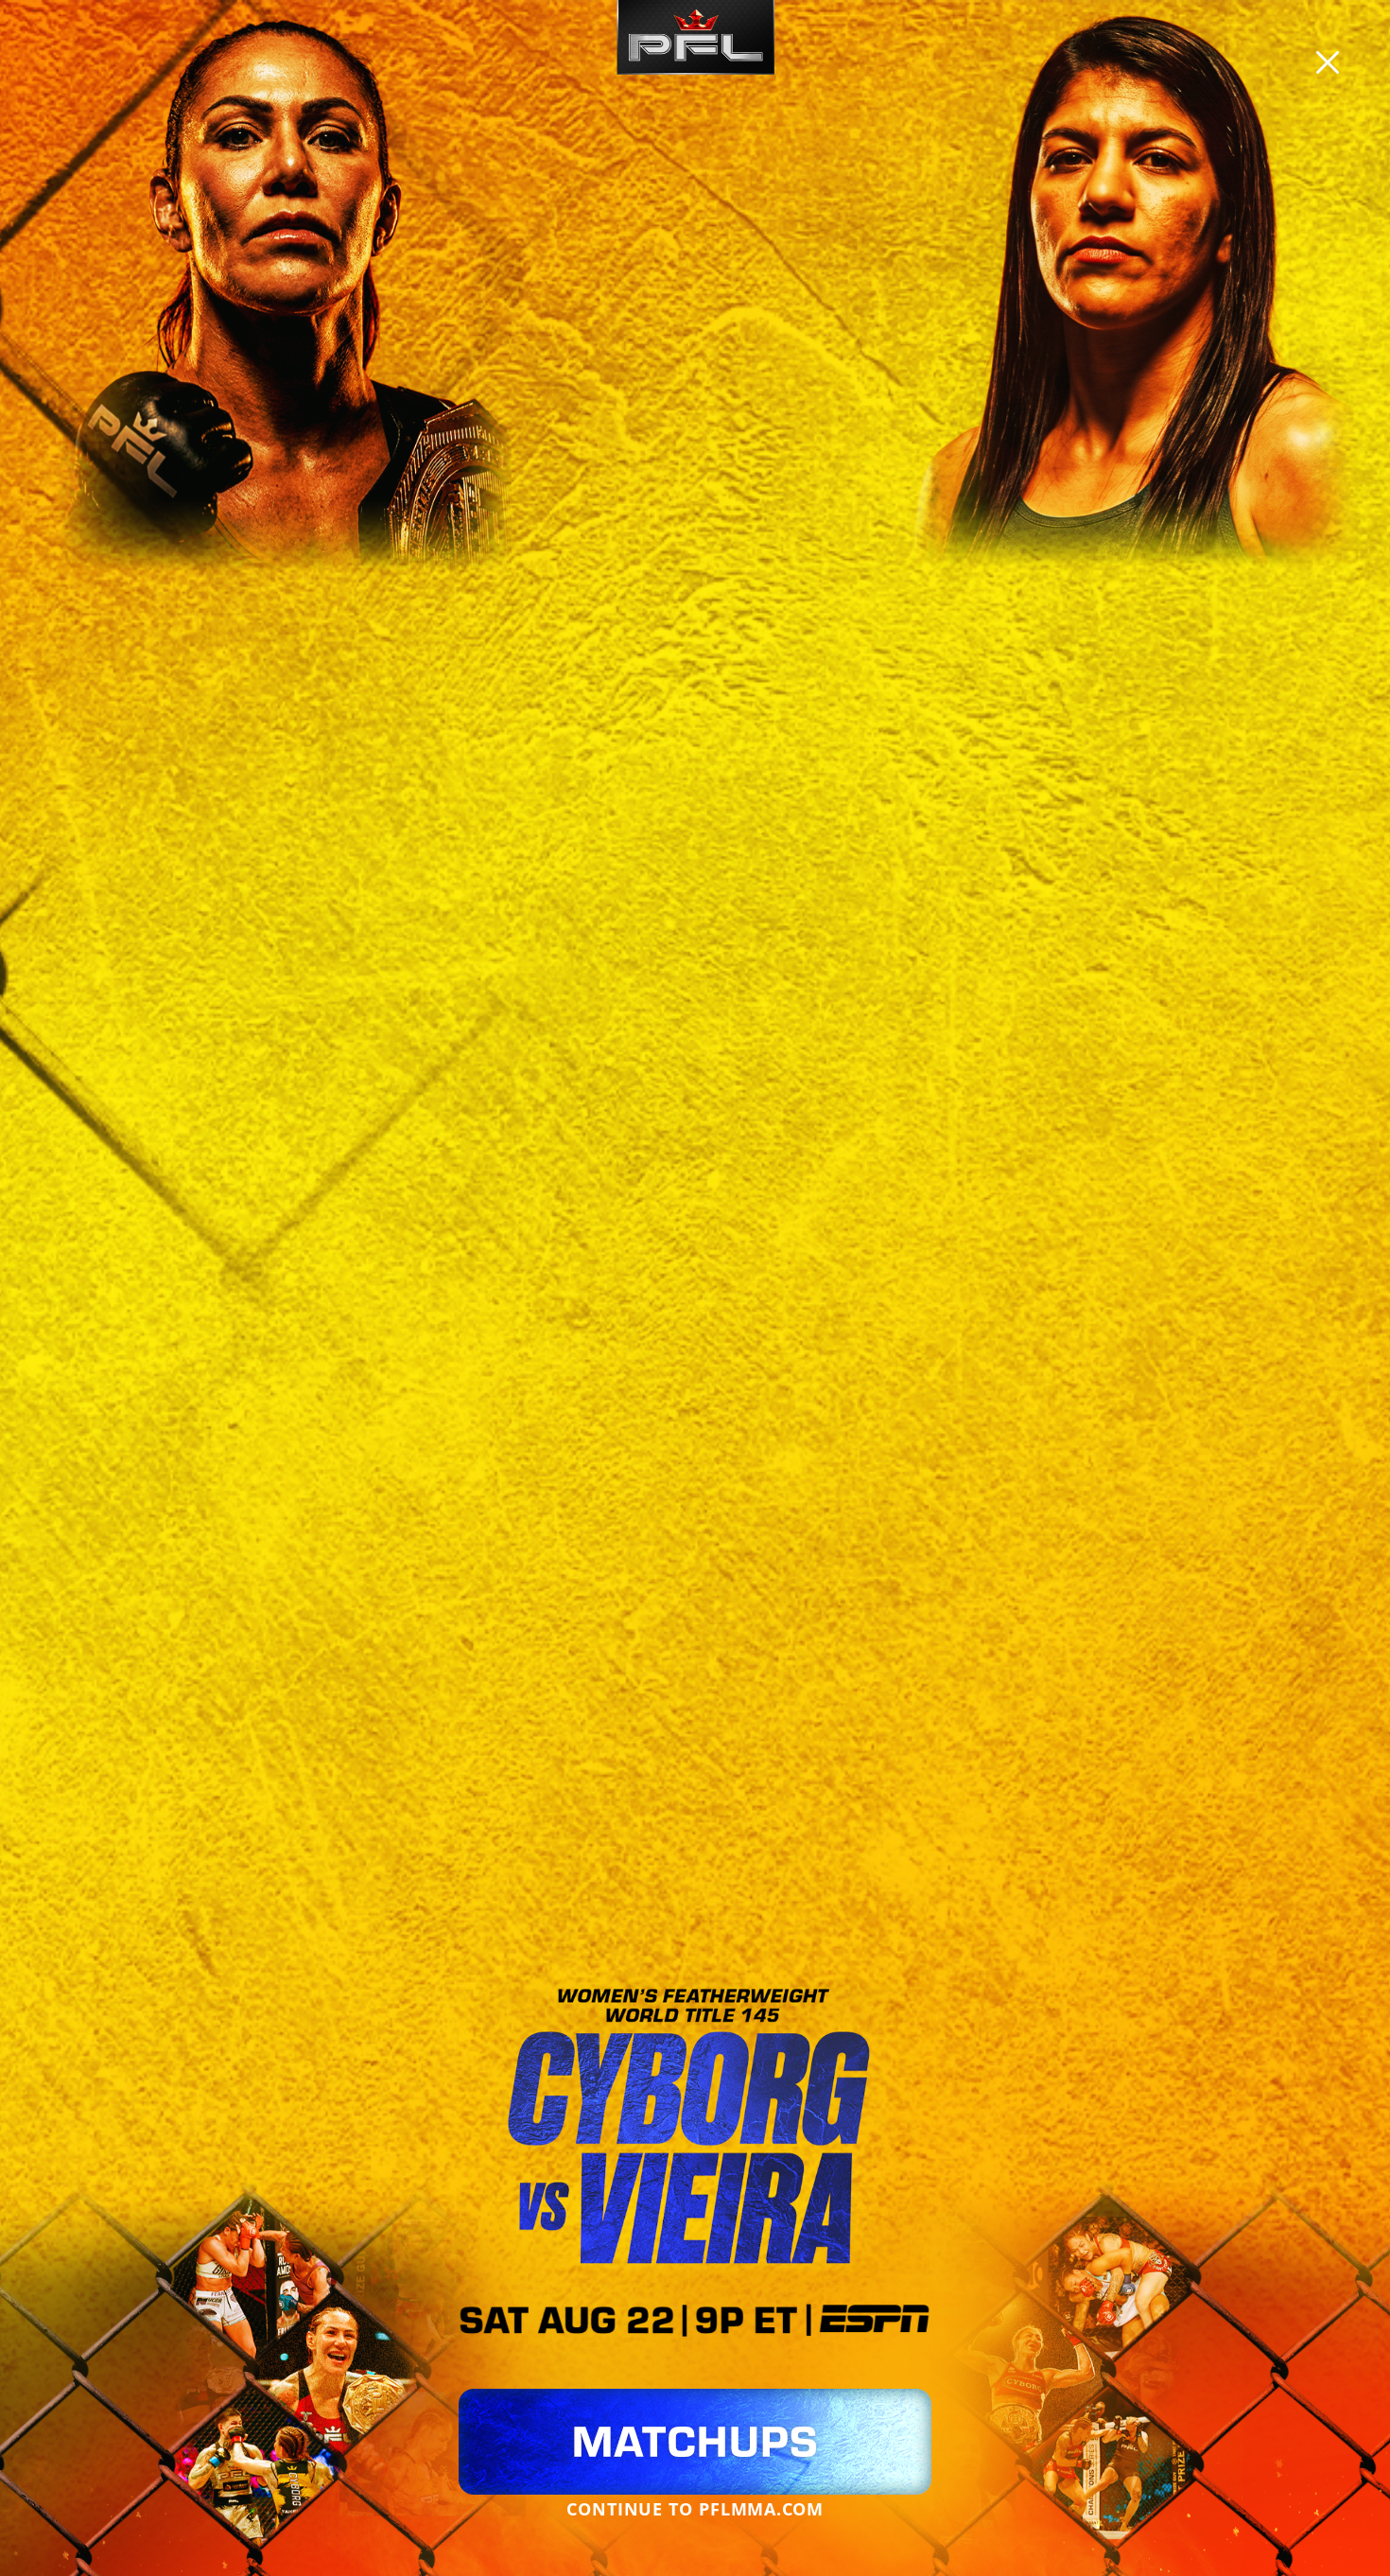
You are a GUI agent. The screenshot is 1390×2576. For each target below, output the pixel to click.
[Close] (1328, 62)
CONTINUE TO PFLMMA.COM (695, 2509)
